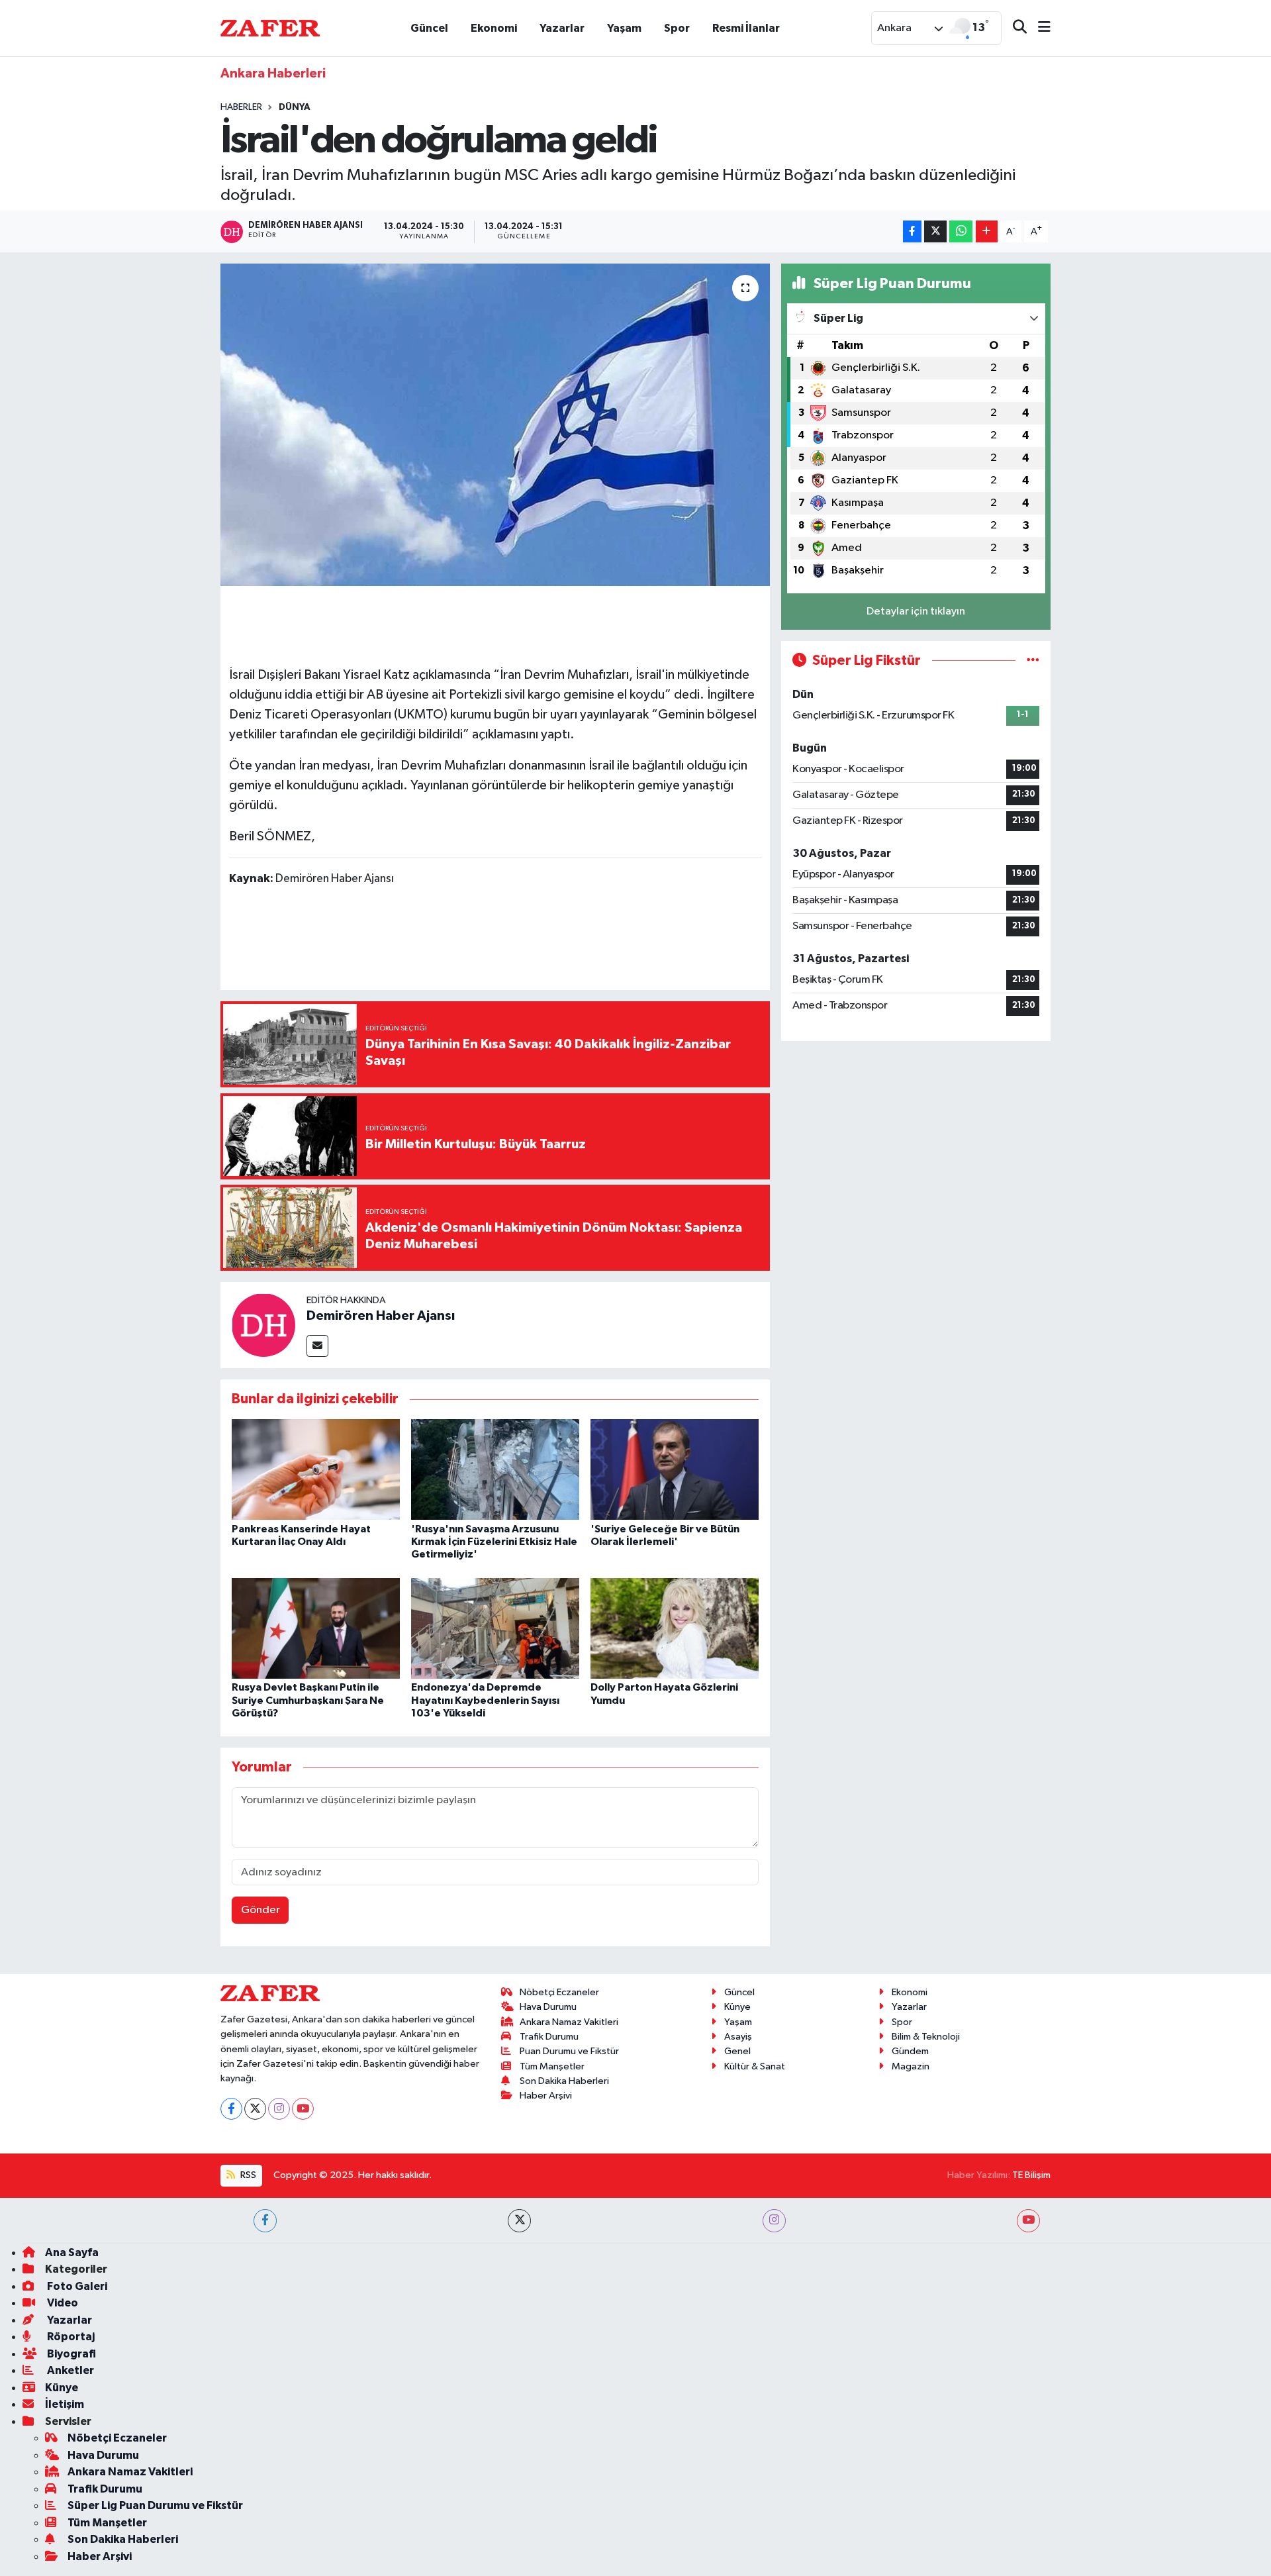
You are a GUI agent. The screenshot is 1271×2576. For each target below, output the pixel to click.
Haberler (241, 107)
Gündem (910, 2051)
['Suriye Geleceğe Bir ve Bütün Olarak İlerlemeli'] (675, 1469)
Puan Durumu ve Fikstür (569, 2051)
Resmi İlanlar (746, 28)
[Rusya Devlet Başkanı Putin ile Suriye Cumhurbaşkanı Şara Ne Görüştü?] (316, 1628)
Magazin (911, 2066)
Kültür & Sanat (755, 2066)
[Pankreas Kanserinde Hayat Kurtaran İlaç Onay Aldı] (316, 1469)
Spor (677, 28)
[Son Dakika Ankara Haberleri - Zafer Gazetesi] (270, 27)
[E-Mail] (317, 1346)
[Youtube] (303, 2109)
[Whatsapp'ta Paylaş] (961, 231)
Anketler (70, 2370)
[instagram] (774, 2221)
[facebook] (265, 2221)
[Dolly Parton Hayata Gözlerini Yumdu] (675, 1628)
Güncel (429, 28)
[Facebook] (231, 2109)
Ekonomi (494, 28)
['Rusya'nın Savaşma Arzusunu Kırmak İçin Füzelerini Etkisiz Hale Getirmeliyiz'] (495, 1469)
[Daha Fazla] (987, 231)
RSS (247, 2175)
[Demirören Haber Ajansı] (263, 1325)
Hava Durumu (548, 2007)
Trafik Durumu (549, 2037)
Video (62, 2303)
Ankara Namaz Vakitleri (569, 2022)
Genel (737, 2051)
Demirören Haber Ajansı (381, 1316)
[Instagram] (279, 2109)
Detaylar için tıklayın (916, 612)
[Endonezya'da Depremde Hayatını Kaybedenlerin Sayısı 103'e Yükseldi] (495, 1628)
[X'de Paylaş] (935, 231)
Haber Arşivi (546, 2096)
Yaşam (624, 28)
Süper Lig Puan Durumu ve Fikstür (155, 2505)
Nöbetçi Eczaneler (559, 1992)
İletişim (65, 2404)
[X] (255, 2109)
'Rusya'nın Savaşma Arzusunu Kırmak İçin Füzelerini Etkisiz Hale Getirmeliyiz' (494, 1542)
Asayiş (738, 2037)
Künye (737, 2007)
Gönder (260, 1910)
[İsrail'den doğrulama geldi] (495, 425)
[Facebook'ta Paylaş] (912, 231)
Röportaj (70, 2337)
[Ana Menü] (1039, 28)
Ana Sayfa (72, 2253)
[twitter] (519, 2221)
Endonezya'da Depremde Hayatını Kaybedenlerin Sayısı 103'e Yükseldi (485, 1700)
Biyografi (71, 2354)
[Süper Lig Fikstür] (1033, 661)
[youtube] (1028, 2221)
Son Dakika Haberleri (564, 2081)
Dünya (295, 107)
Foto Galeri (76, 2286)
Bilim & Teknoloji (926, 2037)
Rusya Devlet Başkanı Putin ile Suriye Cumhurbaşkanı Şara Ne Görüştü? (308, 1700)
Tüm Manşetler (552, 2066)
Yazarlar (562, 28)
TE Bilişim (1031, 2175)
